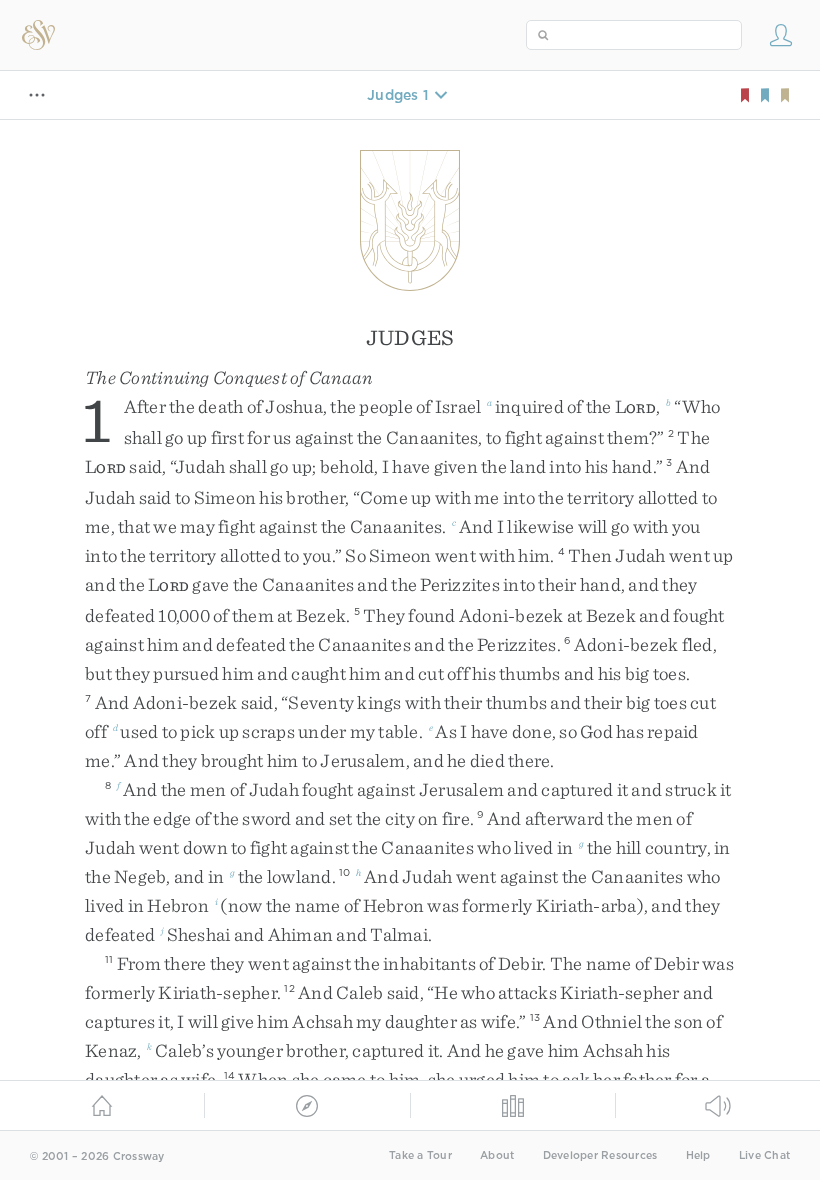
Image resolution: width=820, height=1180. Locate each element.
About (497, 1155)
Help (698, 1155)
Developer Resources (600, 1155)
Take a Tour (420, 1155)
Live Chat (764, 1155)
